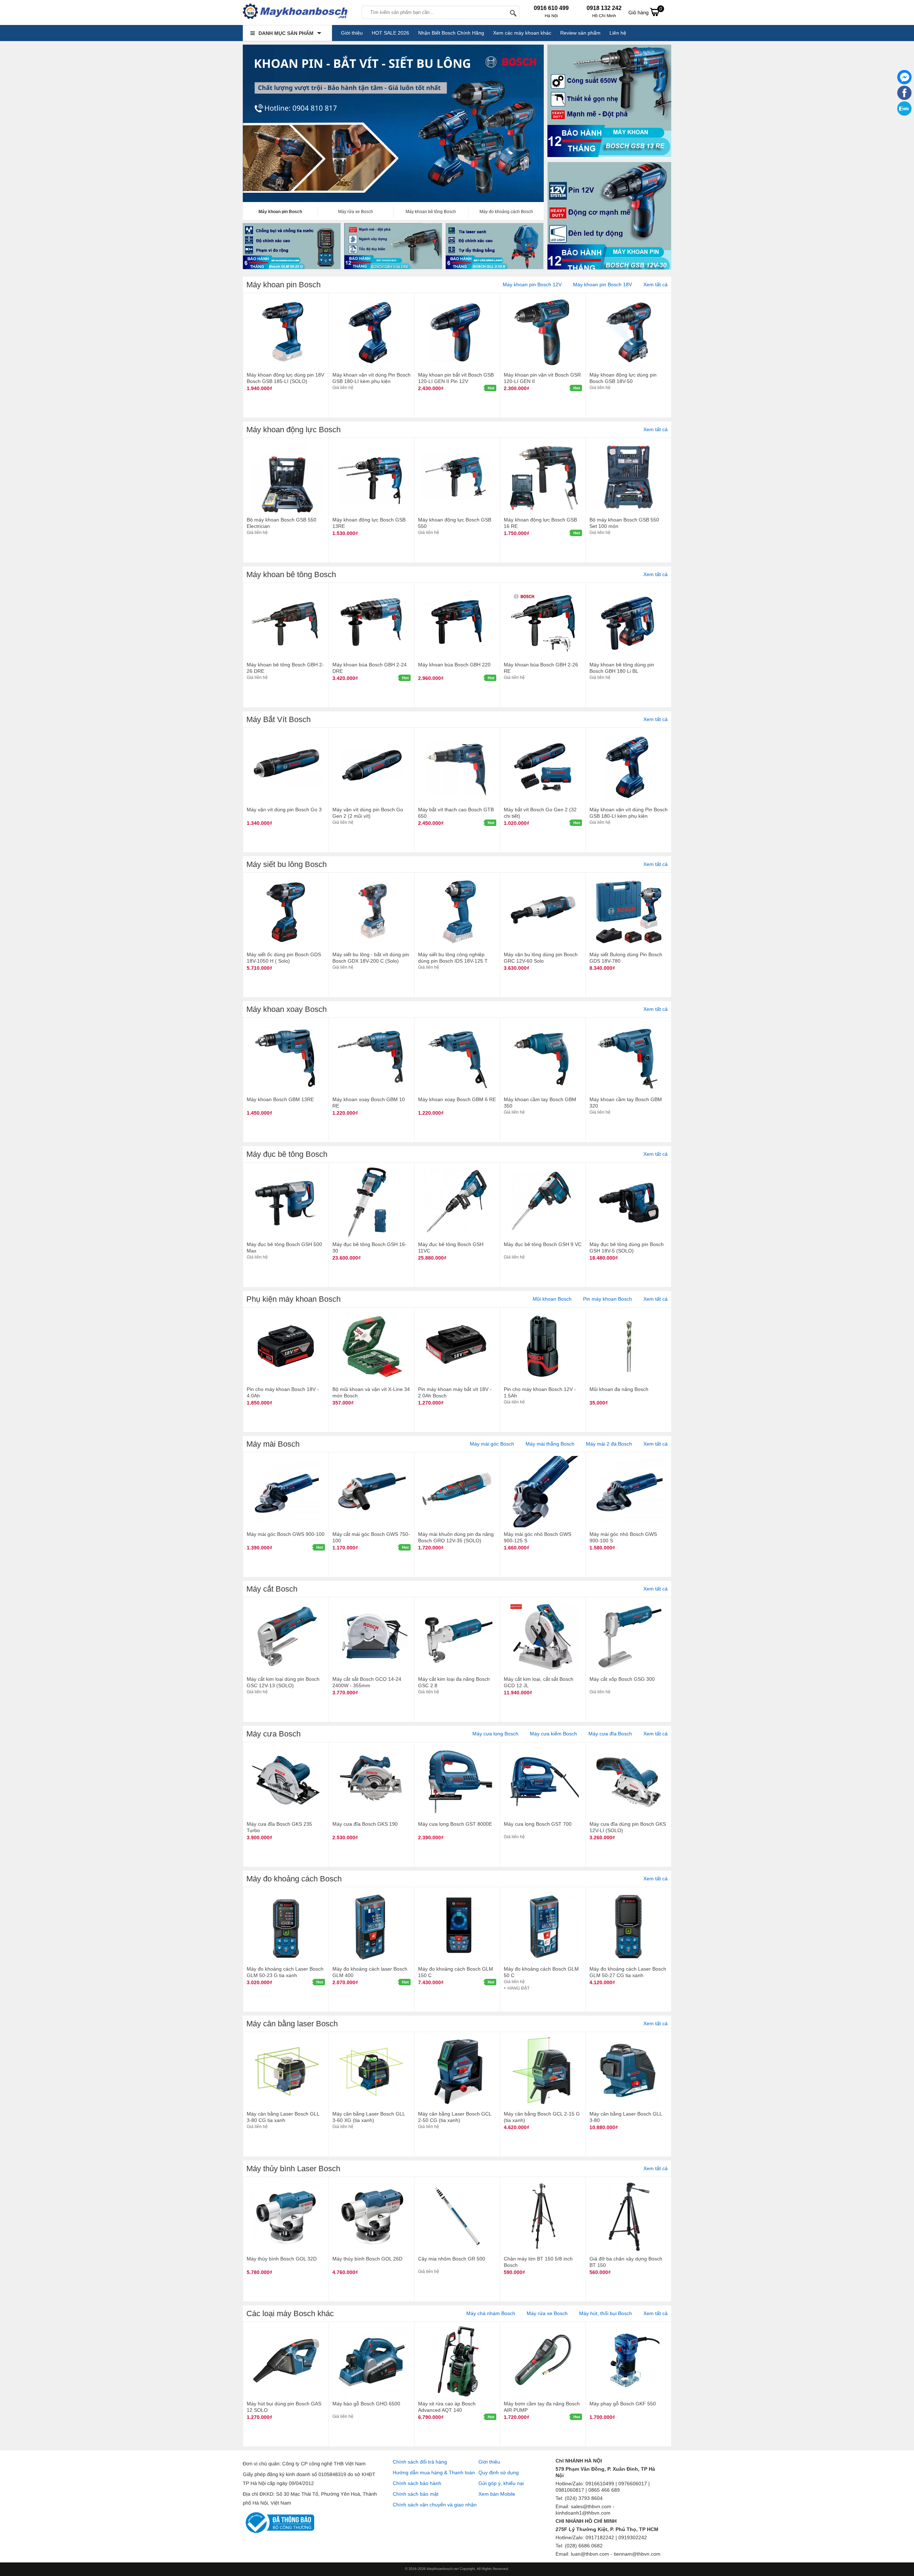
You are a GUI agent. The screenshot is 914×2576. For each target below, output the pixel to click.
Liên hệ (618, 33)
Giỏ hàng (645, 11)
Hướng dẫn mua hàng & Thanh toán (434, 2472)
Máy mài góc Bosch (492, 1444)
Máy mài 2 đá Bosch (609, 1444)
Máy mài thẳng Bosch (550, 1444)
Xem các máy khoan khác (522, 33)
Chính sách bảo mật (416, 2494)
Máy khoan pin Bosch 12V (532, 284)
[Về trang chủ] (295, 12)
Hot (491, 388)
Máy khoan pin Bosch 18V (602, 284)
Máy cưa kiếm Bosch (553, 1734)
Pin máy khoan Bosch (607, 1299)
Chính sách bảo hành (417, 2483)
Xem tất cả (656, 284)
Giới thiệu (352, 33)
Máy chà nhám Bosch (491, 2313)
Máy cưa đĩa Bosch (610, 1734)
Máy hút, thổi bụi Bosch (606, 2313)
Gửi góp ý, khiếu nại (501, 2483)
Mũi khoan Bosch (552, 1299)
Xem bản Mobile (497, 2494)
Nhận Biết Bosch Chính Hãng (451, 33)
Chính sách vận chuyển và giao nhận (435, 2505)
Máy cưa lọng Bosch (495, 1734)
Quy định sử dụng (499, 2472)
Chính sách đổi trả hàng (420, 2462)
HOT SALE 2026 (390, 33)
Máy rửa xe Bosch (547, 2313)
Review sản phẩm (580, 33)
